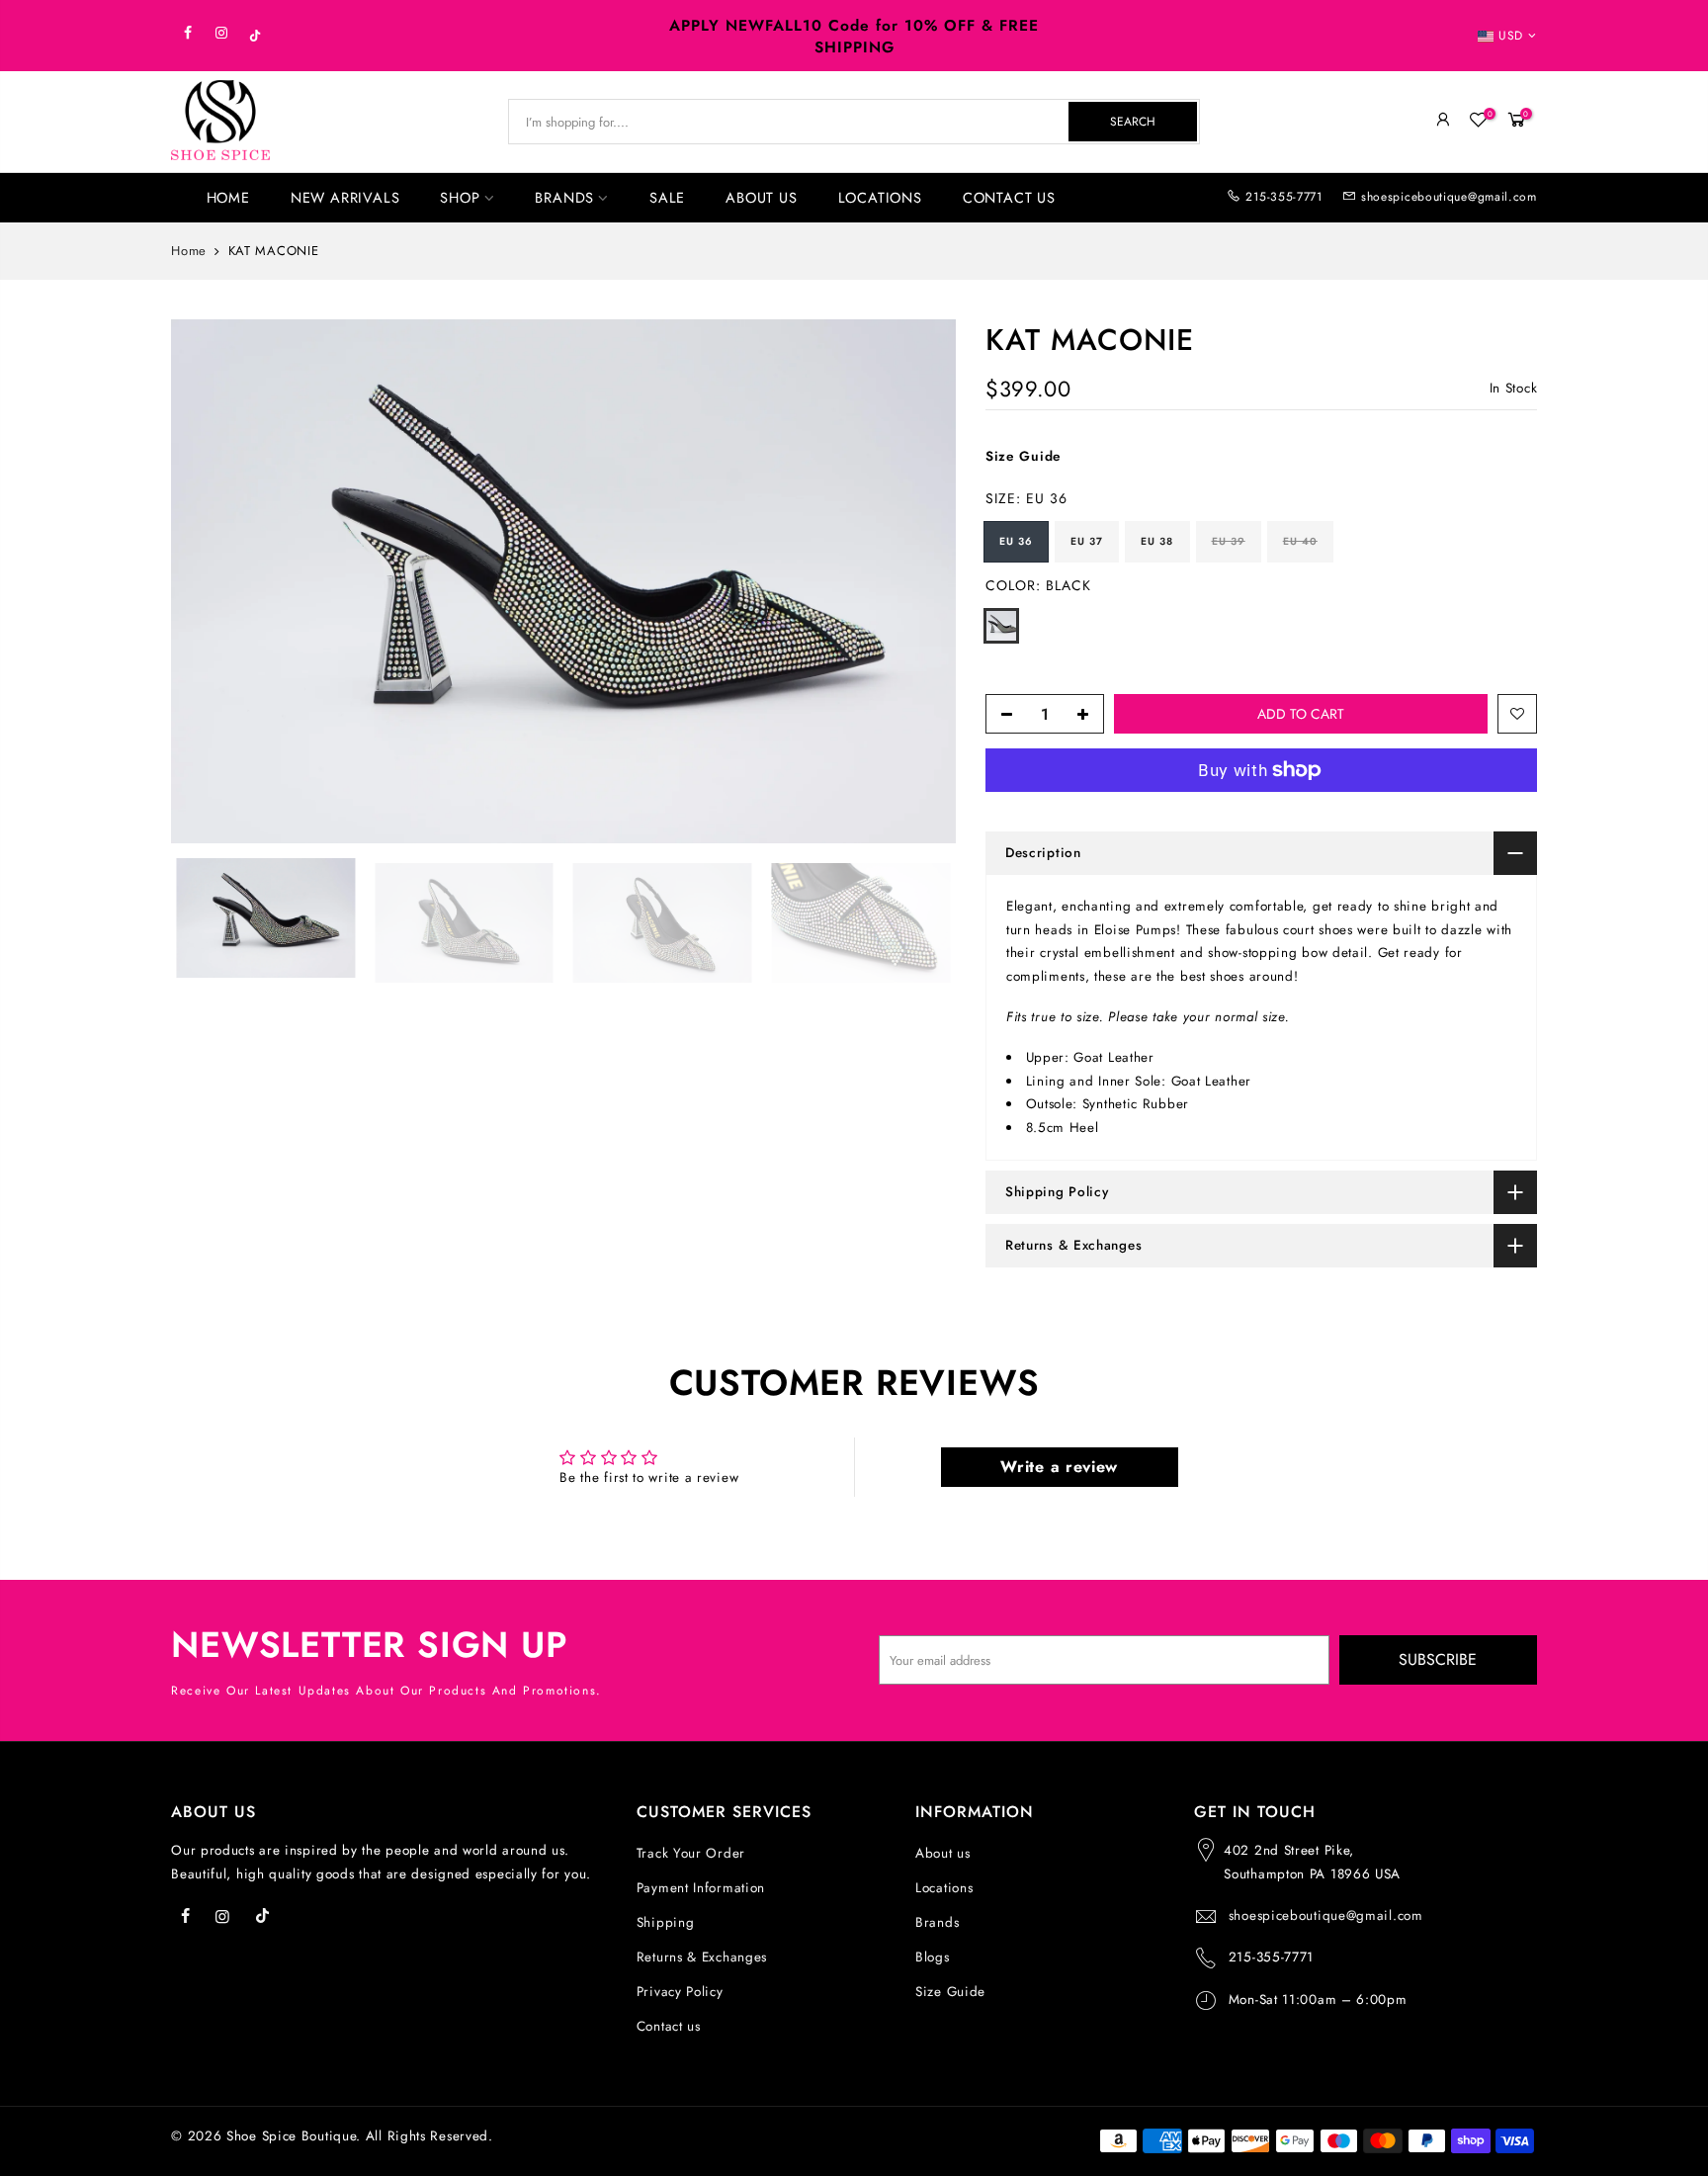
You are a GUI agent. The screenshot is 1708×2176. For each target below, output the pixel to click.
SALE (667, 197)
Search (1133, 122)
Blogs (933, 1957)
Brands (937, 1922)
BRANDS (564, 197)
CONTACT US (1009, 197)
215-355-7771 (1283, 197)
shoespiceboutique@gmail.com (1449, 197)
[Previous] (206, 581)
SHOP (460, 197)
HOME (228, 197)
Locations (944, 1888)
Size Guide (1024, 457)
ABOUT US (761, 197)
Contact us (669, 2026)
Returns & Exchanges (702, 1957)
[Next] (921, 581)
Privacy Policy (680, 1992)
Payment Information (701, 1888)
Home (189, 251)
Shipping (666, 1922)
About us (943, 1853)
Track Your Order (691, 1853)
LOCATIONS (880, 197)
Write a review (1059, 1467)
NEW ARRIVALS (345, 197)
